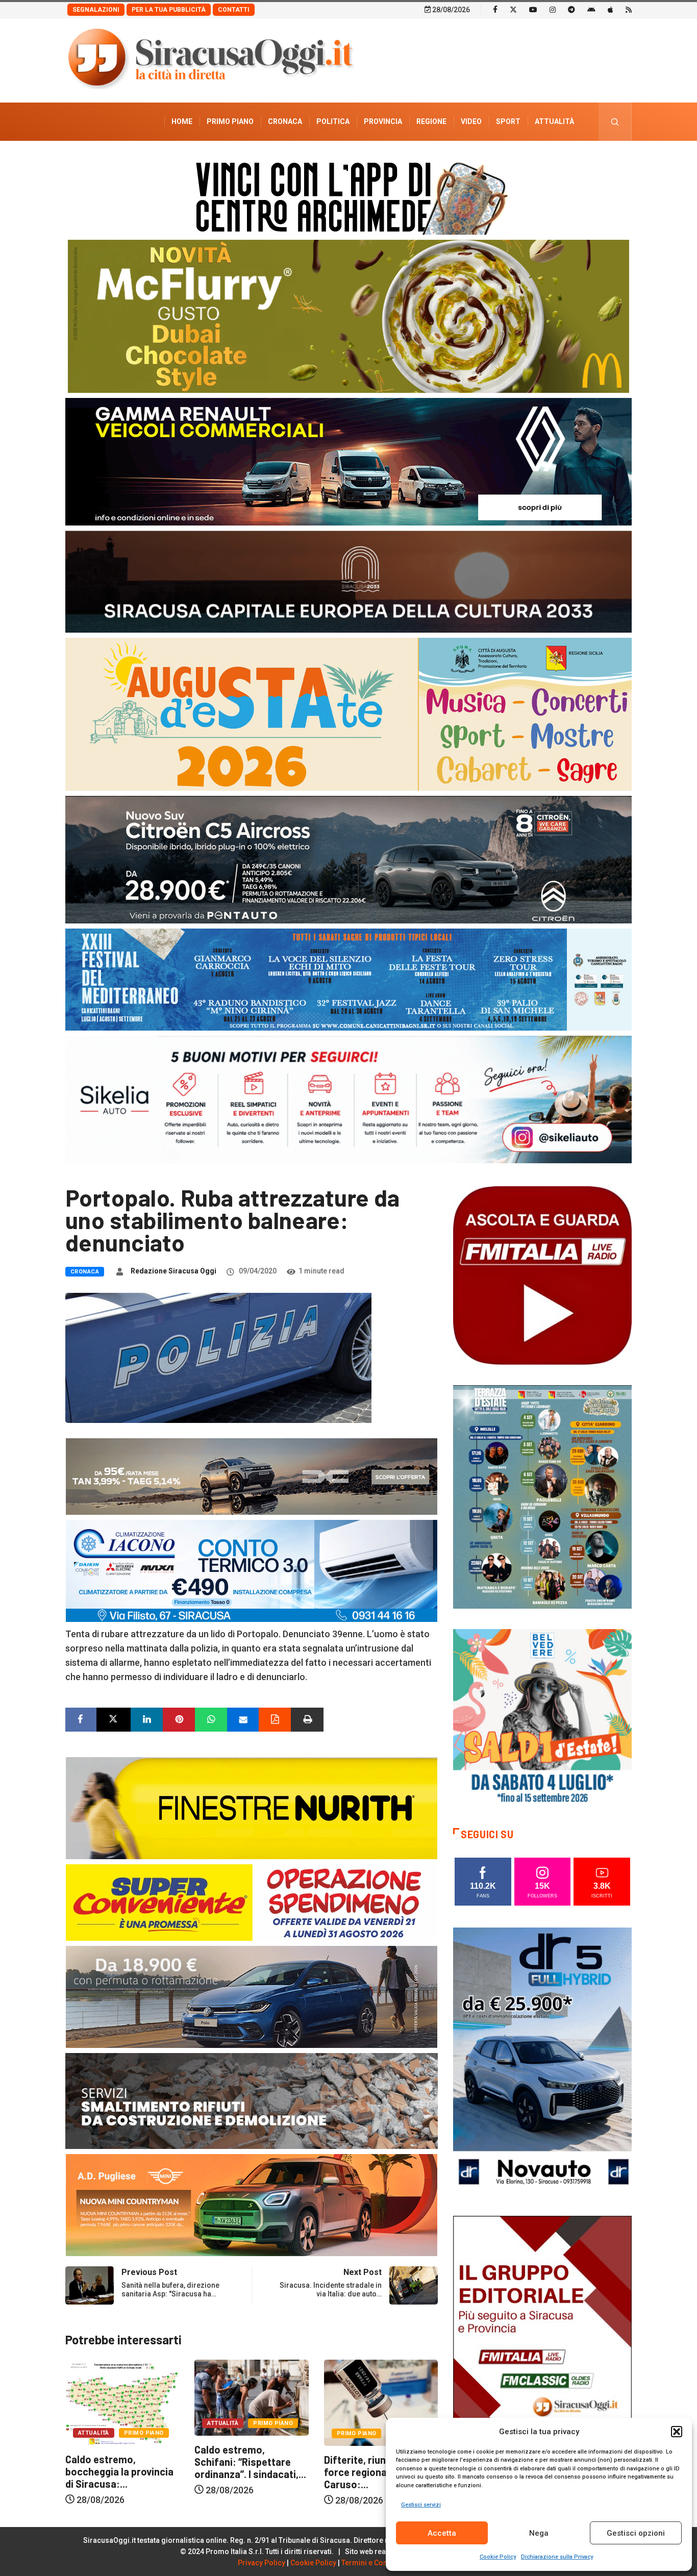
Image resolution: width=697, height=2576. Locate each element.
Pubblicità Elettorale (530, 160)
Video (471, 121)
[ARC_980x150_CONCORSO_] (348, 196)
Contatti (234, 10)
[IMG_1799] (252, 1902)
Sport (508, 121)
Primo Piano (230, 121)
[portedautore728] (252, 1807)
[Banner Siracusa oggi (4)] (348, 859)
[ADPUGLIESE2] (252, 2204)
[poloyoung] (252, 1996)
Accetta (442, 2533)
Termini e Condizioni (376, 2563)
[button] (677, 2432)
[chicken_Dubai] (348, 316)
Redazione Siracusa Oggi (173, 1271)
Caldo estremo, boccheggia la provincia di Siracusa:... (378, 2471)
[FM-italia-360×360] (542, 1275)
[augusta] (348, 714)
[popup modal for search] (615, 122)
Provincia (383, 121)
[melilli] (542, 1496)
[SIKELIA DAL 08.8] (348, 1099)
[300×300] (542, 1718)
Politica (333, 121)
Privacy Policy (262, 2563)
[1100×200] (348, 581)
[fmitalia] (348, 979)
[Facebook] (495, 9)
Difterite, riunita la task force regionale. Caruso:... (248, 2472)
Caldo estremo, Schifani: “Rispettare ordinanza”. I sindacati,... (121, 2462)
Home (182, 121)
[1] (542, 2349)
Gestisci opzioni (636, 2533)
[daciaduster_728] (252, 1476)
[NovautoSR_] (542, 2060)
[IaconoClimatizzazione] (252, 1570)
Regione (431, 121)
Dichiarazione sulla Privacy (557, 2557)
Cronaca (285, 121)
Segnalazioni (96, 10)
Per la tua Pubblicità (169, 10)
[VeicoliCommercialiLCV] (348, 461)
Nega (539, 2533)
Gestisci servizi (421, 2505)
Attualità (554, 121)
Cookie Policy (498, 2557)
